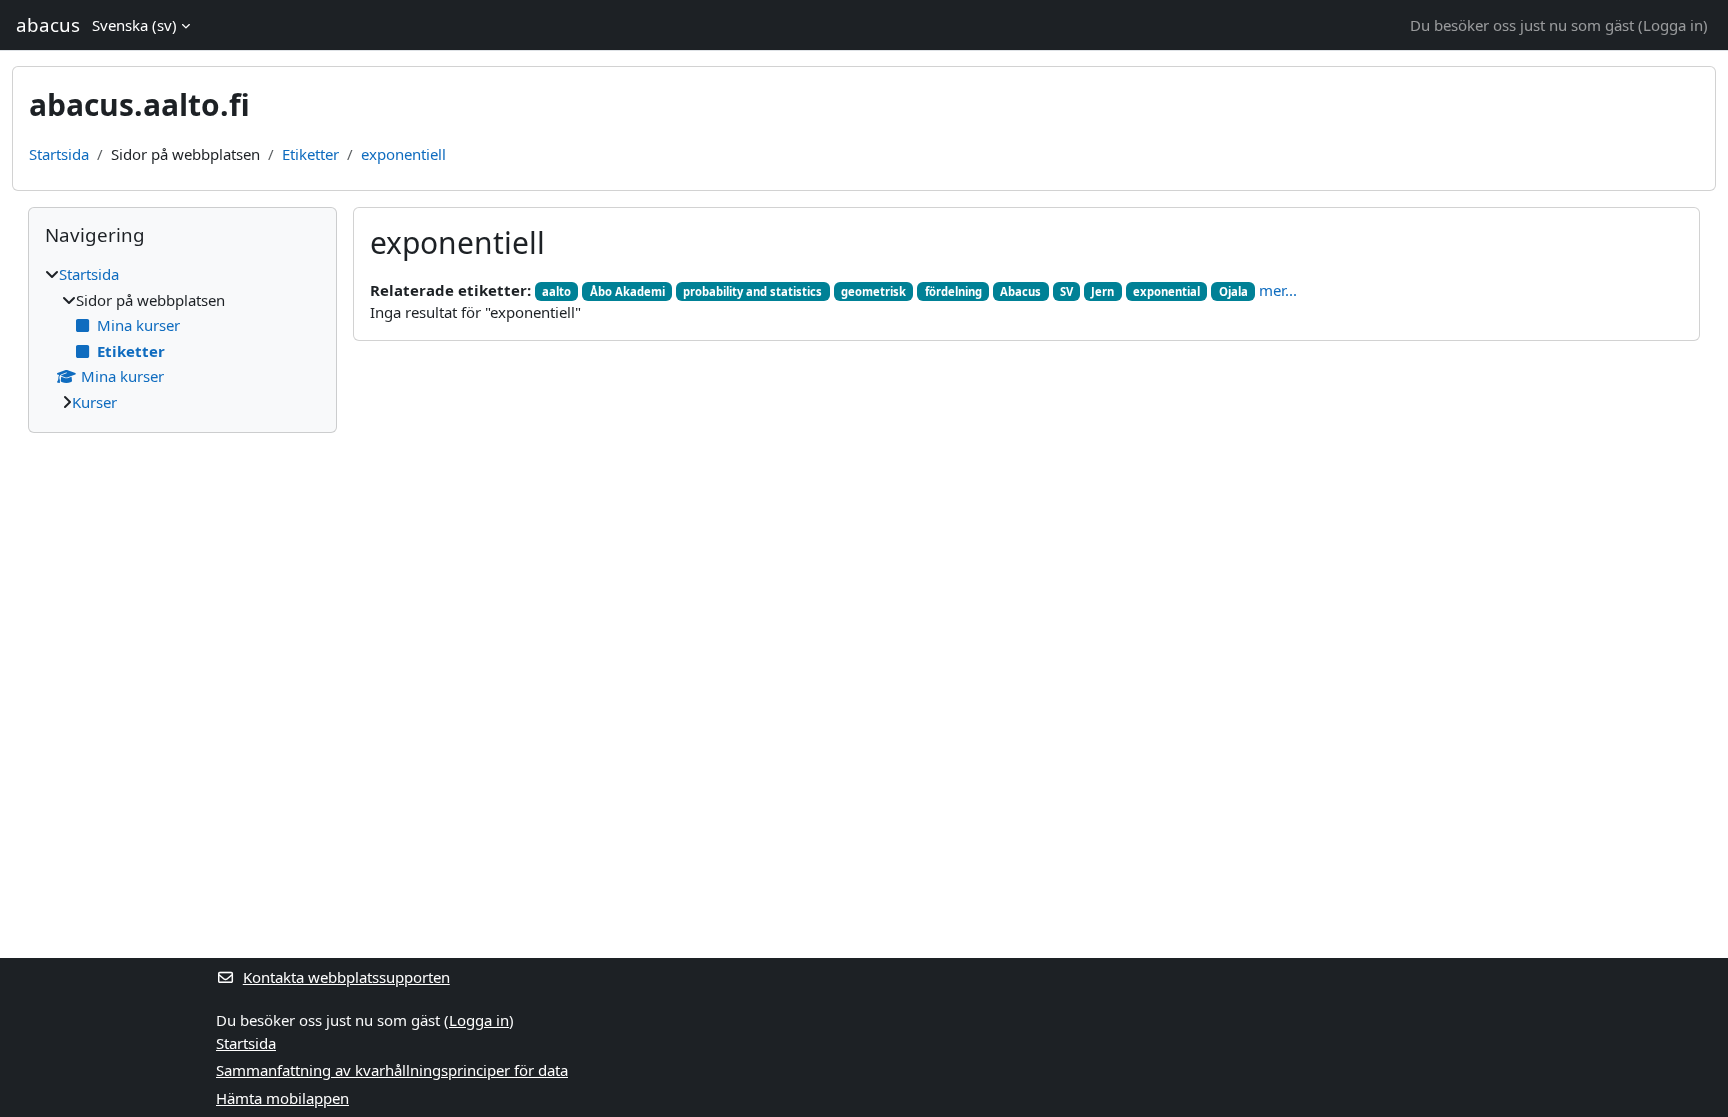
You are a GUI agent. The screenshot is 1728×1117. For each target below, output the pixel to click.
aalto (556, 291)
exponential (1166, 291)
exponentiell (403, 154)
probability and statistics (752, 291)
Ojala (1233, 291)
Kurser (94, 402)
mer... (1278, 290)
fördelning (953, 291)
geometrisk (873, 291)
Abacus (1020, 291)
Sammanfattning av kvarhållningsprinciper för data (392, 1070)
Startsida (59, 154)
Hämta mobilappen (282, 1098)
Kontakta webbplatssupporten (346, 977)
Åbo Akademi (627, 291)
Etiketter (310, 154)
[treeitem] (182, 338)
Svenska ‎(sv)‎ (134, 25)
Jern (1102, 291)
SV (1066, 291)
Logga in (1673, 25)
